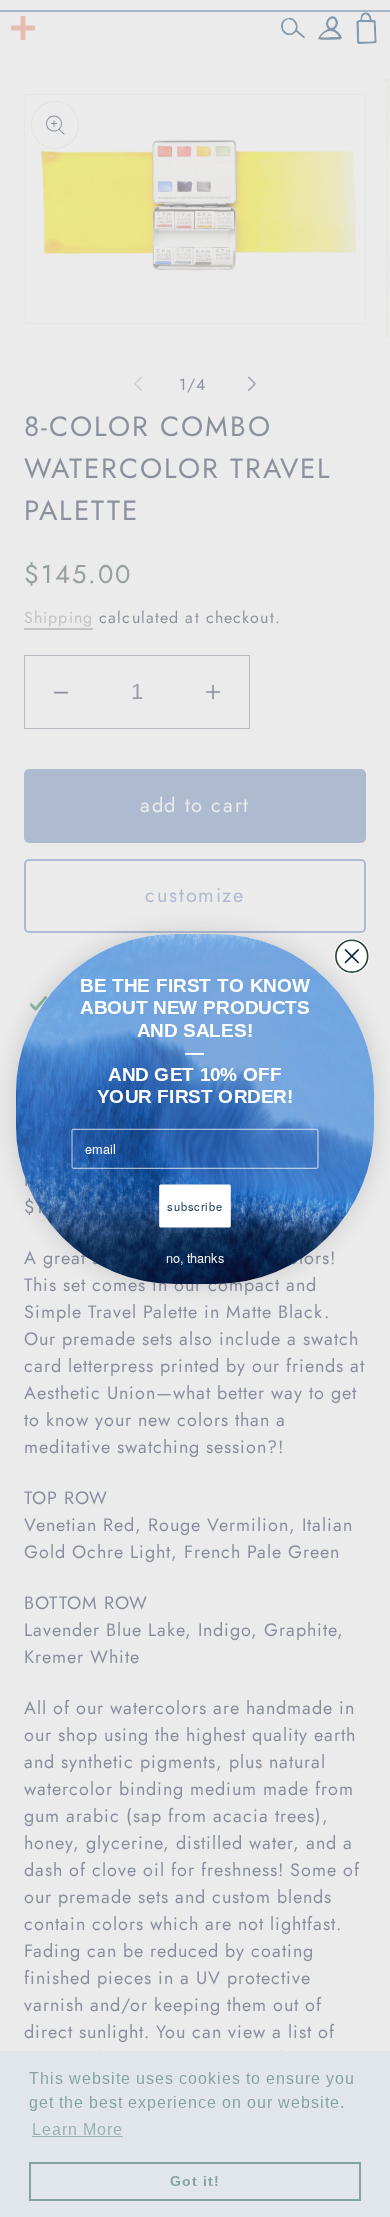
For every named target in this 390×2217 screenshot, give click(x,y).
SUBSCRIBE (195, 1206)
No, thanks (195, 1258)
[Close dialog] (352, 956)
